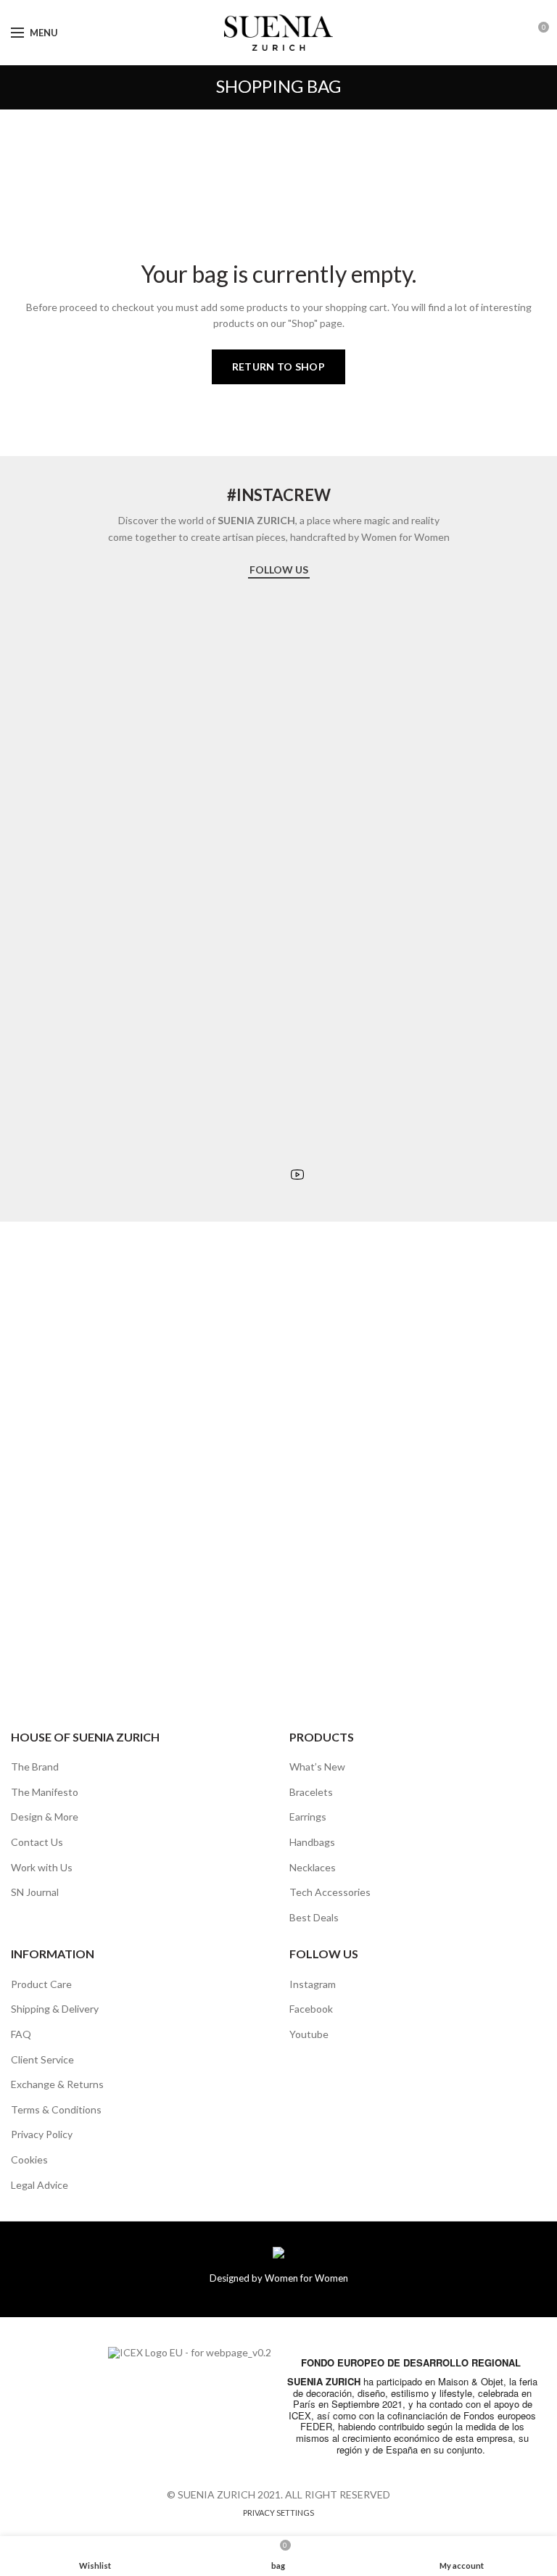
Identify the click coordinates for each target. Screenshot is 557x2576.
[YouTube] (298, 1175)
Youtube (309, 2034)
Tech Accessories (330, 1892)
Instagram (313, 1984)
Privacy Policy (42, 2134)
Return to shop (278, 366)
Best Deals (314, 1917)
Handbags (312, 1842)
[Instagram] (258, 1175)
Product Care (41, 1984)
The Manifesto (45, 1792)
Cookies (29, 2159)
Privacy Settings (278, 2513)
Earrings (308, 1817)
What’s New (317, 1767)
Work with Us (42, 1867)
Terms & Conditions (56, 2109)
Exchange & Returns (57, 2084)
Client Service (42, 2059)
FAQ (21, 2034)
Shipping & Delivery (55, 2009)
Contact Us (37, 1842)
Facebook (311, 2009)
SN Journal (35, 1892)
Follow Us (279, 570)
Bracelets (311, 1792)
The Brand (35, 1767)
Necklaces (313, 1867)
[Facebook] (277, 1175)
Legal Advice (40, 2185)
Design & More (45, 1817)
